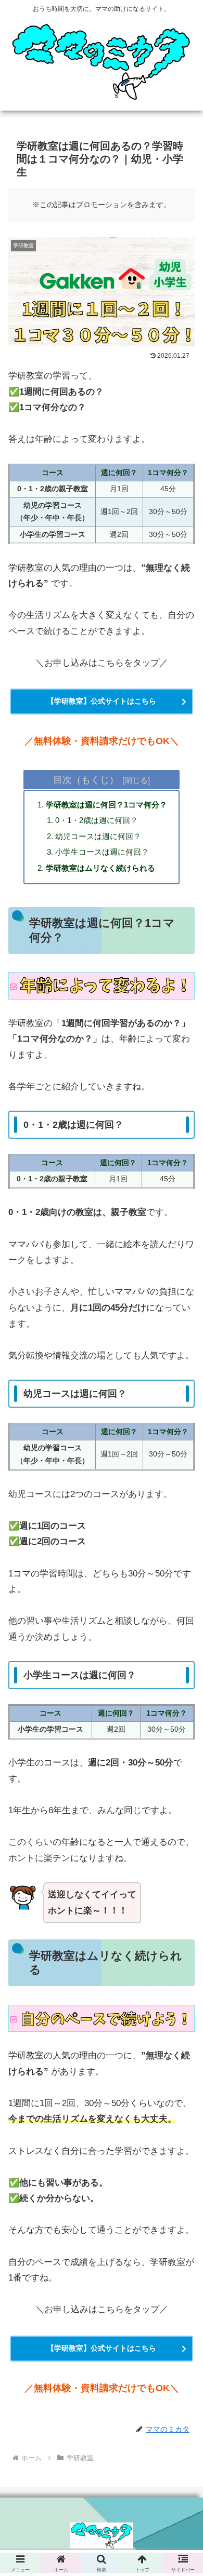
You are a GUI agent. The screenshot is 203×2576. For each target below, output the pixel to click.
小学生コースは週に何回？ (102, 852)
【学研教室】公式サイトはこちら (102, 701)
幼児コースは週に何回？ (98, 836)
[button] (182, 1838)
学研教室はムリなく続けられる (100, 868)
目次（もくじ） (86, 780)
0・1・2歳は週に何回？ (97, 820)
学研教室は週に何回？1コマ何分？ (106, 805)
